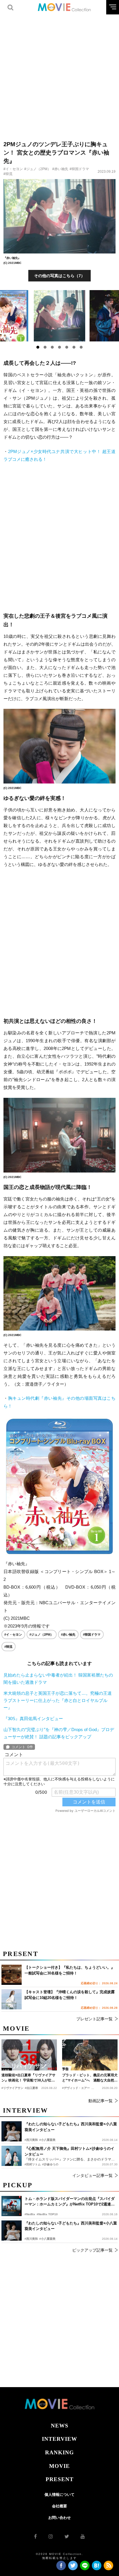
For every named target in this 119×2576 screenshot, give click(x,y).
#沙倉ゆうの (50, 2164)
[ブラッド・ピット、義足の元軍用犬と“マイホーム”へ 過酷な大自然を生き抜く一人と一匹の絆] (90, 2055)
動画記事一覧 (101, 2101)
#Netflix (30, 2214)
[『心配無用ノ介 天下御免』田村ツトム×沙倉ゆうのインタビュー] (12, 2156)
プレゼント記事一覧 (94, 2019)
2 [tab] (45, 347)
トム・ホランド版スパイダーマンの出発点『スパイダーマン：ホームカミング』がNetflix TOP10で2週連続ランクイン (70, 2202)
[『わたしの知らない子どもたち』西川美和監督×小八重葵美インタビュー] (12, 2231)
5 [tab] (67, 347)
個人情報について (59, 2495)
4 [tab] (59, 347)
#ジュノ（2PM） (38, 169)
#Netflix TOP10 (47, 2214)
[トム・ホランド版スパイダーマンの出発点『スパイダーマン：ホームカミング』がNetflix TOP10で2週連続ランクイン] (12, 2206)
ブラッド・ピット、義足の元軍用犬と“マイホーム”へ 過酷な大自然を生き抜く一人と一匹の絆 (90, 2078)
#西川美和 (31, 2239)
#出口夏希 (31, 2088)
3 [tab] (52, 347)
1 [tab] (38, 347)
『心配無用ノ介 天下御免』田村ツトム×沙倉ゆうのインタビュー (69, 2151)
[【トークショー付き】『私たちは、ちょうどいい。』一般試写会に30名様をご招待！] (12, 1975)
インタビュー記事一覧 (92, 2175)
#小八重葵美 (47, 2239)
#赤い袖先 (60, 169)
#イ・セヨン (13, 169)
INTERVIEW (59, 2439)
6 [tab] (74, 347)
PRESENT (60, 2479)
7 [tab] (81, 347)
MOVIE (59, 2466)
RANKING (59, 2452)
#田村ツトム (33, 2164)
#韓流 (8, 174)
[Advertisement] (59, 74)
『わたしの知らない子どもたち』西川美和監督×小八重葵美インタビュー (71, 2226)
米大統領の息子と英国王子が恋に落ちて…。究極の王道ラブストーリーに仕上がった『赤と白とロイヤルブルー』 (58, 1700)
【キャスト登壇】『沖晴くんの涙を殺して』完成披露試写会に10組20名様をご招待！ (70, 1995)
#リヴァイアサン (12, 2088)
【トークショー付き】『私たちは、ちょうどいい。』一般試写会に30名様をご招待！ (70, 1970)
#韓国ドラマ (79, 169)
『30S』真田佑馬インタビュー (33, 1719)
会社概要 (59, 2506)
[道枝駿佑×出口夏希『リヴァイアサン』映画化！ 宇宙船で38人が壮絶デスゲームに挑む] (29, 2055)
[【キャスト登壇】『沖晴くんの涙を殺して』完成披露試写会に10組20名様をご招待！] (12, 1999)
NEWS (60, 2426)
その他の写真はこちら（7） (59, 276)
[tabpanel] (60, 316)
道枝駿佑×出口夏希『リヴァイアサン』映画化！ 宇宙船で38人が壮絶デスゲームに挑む (28, 2078)
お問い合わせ (59, 2518)
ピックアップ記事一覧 (92, 2250)
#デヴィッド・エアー (76, 2088)
